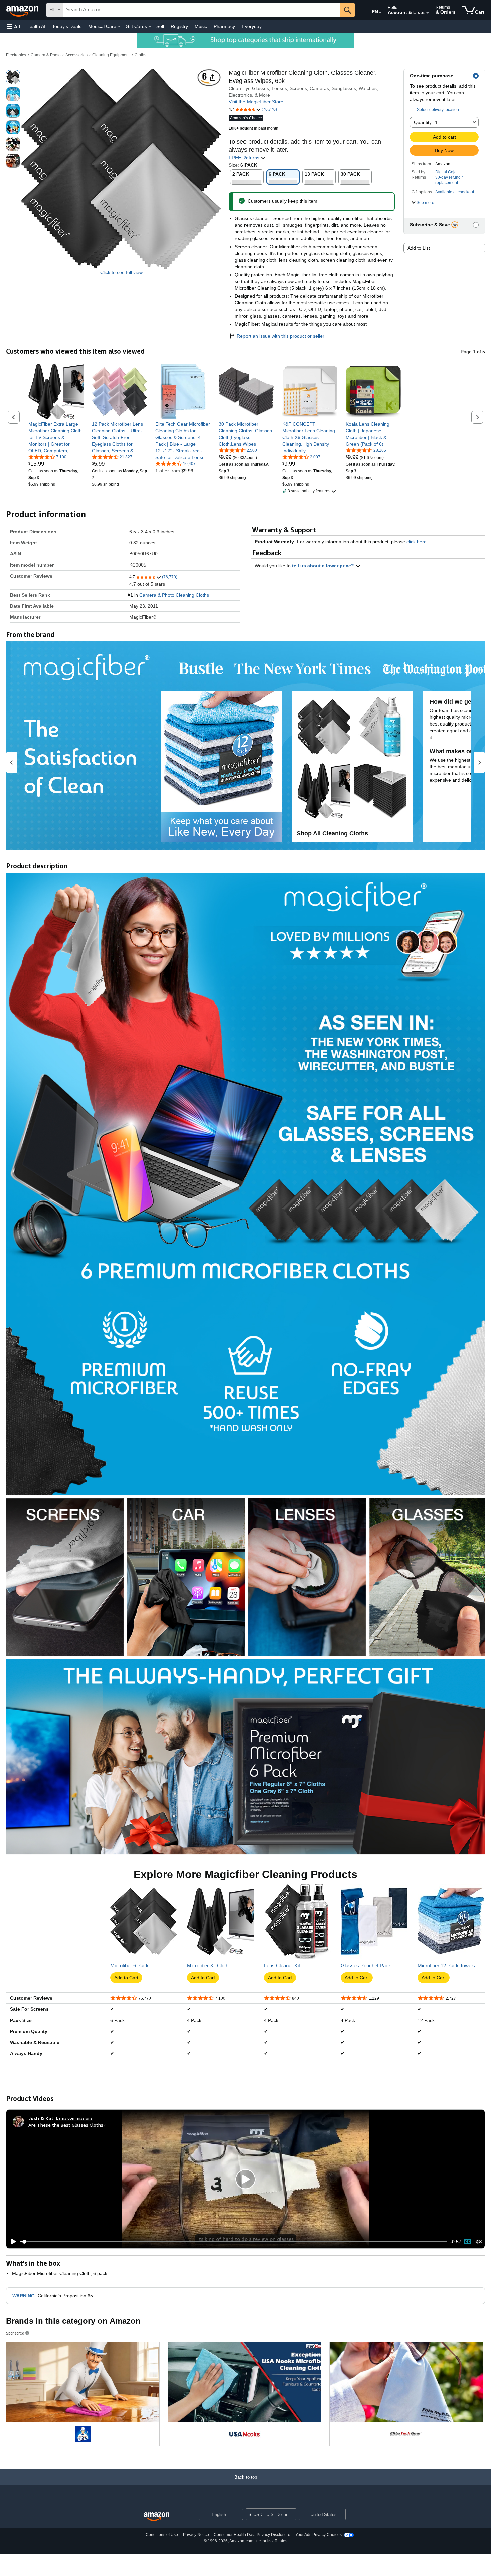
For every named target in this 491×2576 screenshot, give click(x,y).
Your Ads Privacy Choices (318, 2535)
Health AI (36, 26)
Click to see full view (121, 272)
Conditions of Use (162, 2535)
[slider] (234, 2242)
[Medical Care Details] (119, 27)
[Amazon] (23, 10)
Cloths (140, 55)
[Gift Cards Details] (150, 27)
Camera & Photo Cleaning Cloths (174, 595)
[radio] (13, 77)
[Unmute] (479, 2242)
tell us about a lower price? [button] (324, 566)
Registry (179, 26)
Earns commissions (74, 2118)
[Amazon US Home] (157, 2517)
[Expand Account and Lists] (428, 13)
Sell (160, 26)
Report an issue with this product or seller (281, 336)
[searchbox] (202, 10)
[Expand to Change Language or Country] (380, 13)
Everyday (252, 26)
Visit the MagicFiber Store (256, 102)
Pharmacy (224, 26)
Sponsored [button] (15, 2333)
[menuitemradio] (468, 2242)
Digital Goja (446, 172)
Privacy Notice (196, 2535)
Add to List (419, 248)
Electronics (16, 55)
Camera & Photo (46, 55)
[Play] (12, 2242)
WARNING (24, 2296)
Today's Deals (67, 26)
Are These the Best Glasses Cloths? (67, 2125)
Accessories (76, 55)
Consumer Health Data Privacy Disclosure (252, 2535)
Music (201, 26)
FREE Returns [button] (245, 158)
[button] (13, 27)
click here (417, 542)
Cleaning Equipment (111, 55)
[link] (56, 437)
